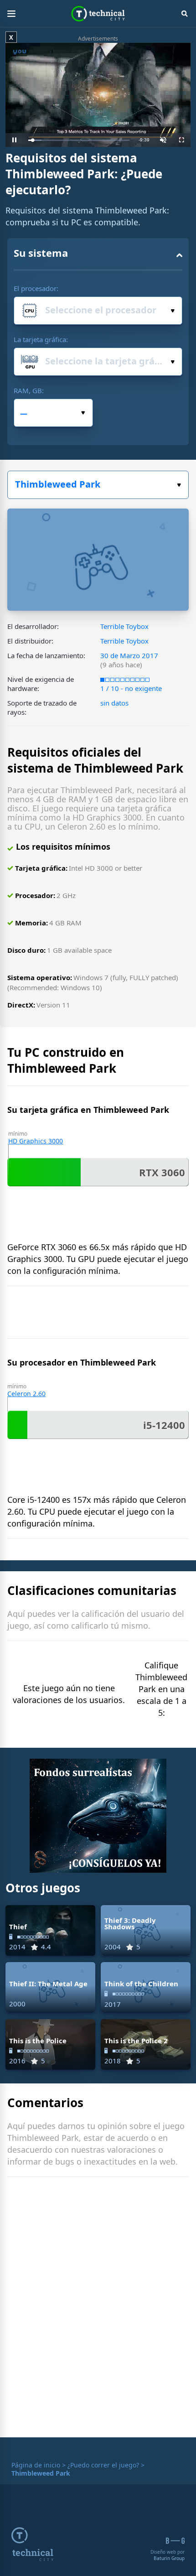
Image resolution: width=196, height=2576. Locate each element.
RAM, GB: (29, 390)
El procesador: (36, 288)
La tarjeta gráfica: (41, 339)
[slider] (79, 140)
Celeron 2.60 (26, 1394)
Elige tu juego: (98, 485)
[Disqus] (98, 2309)
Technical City (98, 14)
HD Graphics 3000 (36, 1141)
